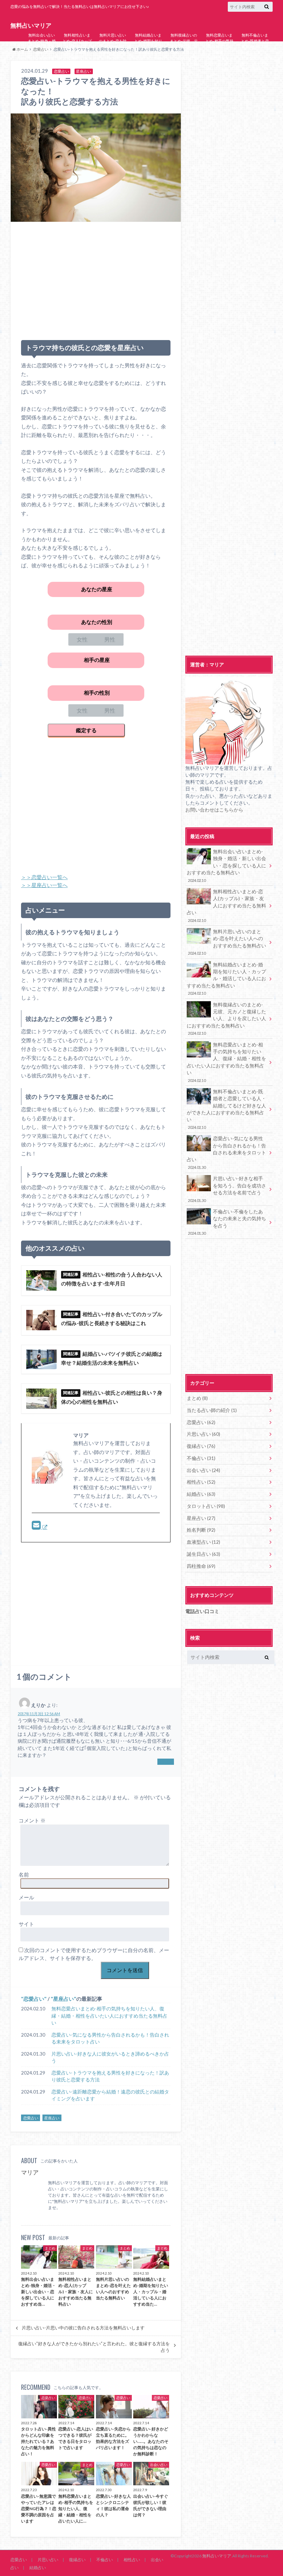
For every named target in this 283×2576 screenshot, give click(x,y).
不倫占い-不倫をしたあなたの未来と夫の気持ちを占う (227, 1222)
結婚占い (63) (201, 1494)
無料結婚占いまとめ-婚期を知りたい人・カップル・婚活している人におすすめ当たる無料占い (148, 49)
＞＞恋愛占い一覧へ (44, 877)
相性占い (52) (201, 1482)
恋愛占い (34, 1999)
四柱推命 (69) (201, 1566)
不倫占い (105, 2560)
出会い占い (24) (203, 1470)
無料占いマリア (31, 26)
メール (26, 1897)
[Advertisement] (96, 278)
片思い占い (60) (203, 1434)
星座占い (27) (201, 1518)
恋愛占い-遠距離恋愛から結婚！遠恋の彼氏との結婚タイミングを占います (110, 2095)
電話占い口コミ (202, 1611)
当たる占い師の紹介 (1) (212, 1410)
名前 (24, 1874)
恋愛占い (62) (201, 1422)
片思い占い (48, 2560)
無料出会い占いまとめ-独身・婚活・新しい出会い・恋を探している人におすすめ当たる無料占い (42, 52)
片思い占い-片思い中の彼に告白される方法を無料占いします (83, 2328)
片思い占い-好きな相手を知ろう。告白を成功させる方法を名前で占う (227, 1189)
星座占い (64, 1999)
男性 (110, 639)
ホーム (22, 49)
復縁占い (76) (201, 1446)
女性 (82, 639)
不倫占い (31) (201, 1458)
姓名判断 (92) (201, 1530)
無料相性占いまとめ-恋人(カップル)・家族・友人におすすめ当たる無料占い (77, 46)
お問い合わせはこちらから (214, 810)
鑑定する (86, 730)
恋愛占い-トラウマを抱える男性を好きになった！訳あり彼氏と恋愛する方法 (110, 2076)
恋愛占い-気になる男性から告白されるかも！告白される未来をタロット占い (110, 2038)
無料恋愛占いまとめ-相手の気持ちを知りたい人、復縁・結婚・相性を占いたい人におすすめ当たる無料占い (219, 55)
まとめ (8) (197, 1398)
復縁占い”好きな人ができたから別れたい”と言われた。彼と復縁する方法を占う (94, 2347)
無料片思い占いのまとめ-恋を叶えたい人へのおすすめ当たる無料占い (113, 46)
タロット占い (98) (206, 1506)
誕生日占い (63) (203, 1554)
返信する (166, 1762)
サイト (26, 1924)
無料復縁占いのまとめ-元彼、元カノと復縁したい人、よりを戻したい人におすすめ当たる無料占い (184, 52)
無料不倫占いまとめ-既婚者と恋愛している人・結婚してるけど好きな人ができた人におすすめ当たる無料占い (255, 52)
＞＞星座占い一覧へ (44, 885)
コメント (32, 1820)
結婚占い (38, 2568)
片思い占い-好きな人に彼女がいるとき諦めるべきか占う (110, 2057)
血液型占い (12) (203, 1542)
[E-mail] (40, 1527)
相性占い (132, 2560)
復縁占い (77, 2560)
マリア (30, 2172)
